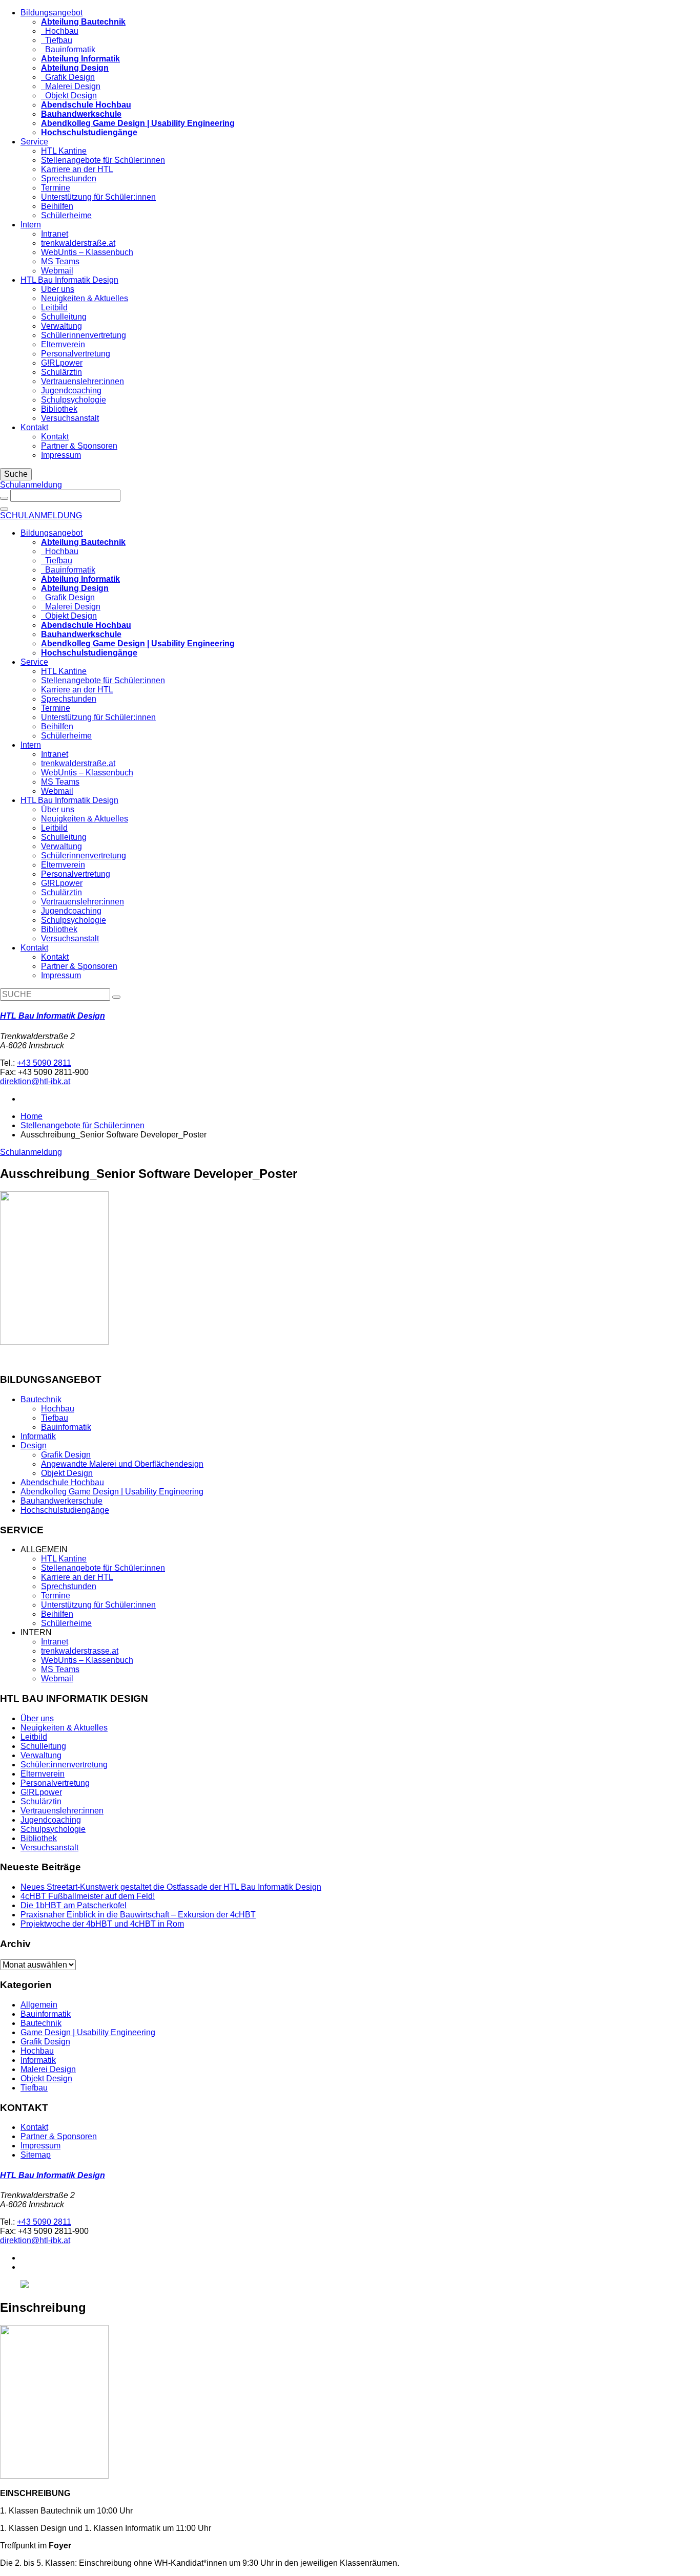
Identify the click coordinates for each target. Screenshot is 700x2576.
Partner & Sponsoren (79, 446)
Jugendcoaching (71, 390)
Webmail (57, 271)
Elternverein (63, 344)
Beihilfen (57, 206)
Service (34, 142)
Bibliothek (59, 409)
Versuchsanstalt (70, 418)
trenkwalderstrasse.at (80, 1651)
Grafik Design (68, 77)
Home (32, 1116)
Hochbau (60, 31)
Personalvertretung (76, 354)
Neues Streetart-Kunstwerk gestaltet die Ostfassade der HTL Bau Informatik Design (171, 1887)
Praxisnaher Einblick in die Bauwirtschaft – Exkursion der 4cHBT (138, 1915)
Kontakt (34, 427)
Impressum (61, 455)
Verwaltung (61, 326)
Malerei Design (71, 86)
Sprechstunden (69, 178)
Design (34, 1445)
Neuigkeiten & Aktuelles (85, 298)
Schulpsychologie (74, 400)
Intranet (55, 234)
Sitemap (36, 2155)
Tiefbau (57, 40)
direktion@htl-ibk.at (35, 1081)
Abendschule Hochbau (62, 1482)
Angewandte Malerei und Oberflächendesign (122, 1464)
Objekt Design (69, 96)
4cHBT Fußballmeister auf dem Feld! (88, 1896)
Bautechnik (41, 1399)
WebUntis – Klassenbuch (87, 252)
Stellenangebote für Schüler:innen (103, 160)
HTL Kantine (64, 151)
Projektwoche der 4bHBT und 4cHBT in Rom (102, 1924)
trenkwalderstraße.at (78, 243)
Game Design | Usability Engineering (88, 2032)
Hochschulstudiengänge (65, 1510)
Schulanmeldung (31, 485)
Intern (31, 225)
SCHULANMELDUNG (41, 515)
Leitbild (54, 308)
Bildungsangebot (52, 13)
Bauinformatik (68, 49)
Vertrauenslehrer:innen (83, 381)
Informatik (38, 1436)
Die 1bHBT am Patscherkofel (74, 1905)
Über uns (58, 289)
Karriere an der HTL (77, 169)
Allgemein (39, 2005)
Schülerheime (66, 215)
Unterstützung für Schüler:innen (98, 197)
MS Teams (60, 261)
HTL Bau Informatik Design (69, 280)
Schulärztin (61, 372)
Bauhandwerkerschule (61, 1501)
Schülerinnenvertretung (84, 335)
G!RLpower (62, 363)
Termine (56, 188)
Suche (16, 474)
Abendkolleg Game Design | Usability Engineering (112, 1492)
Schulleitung (64, 317)
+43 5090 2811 (44, 1063)
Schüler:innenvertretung (64, 1765)
